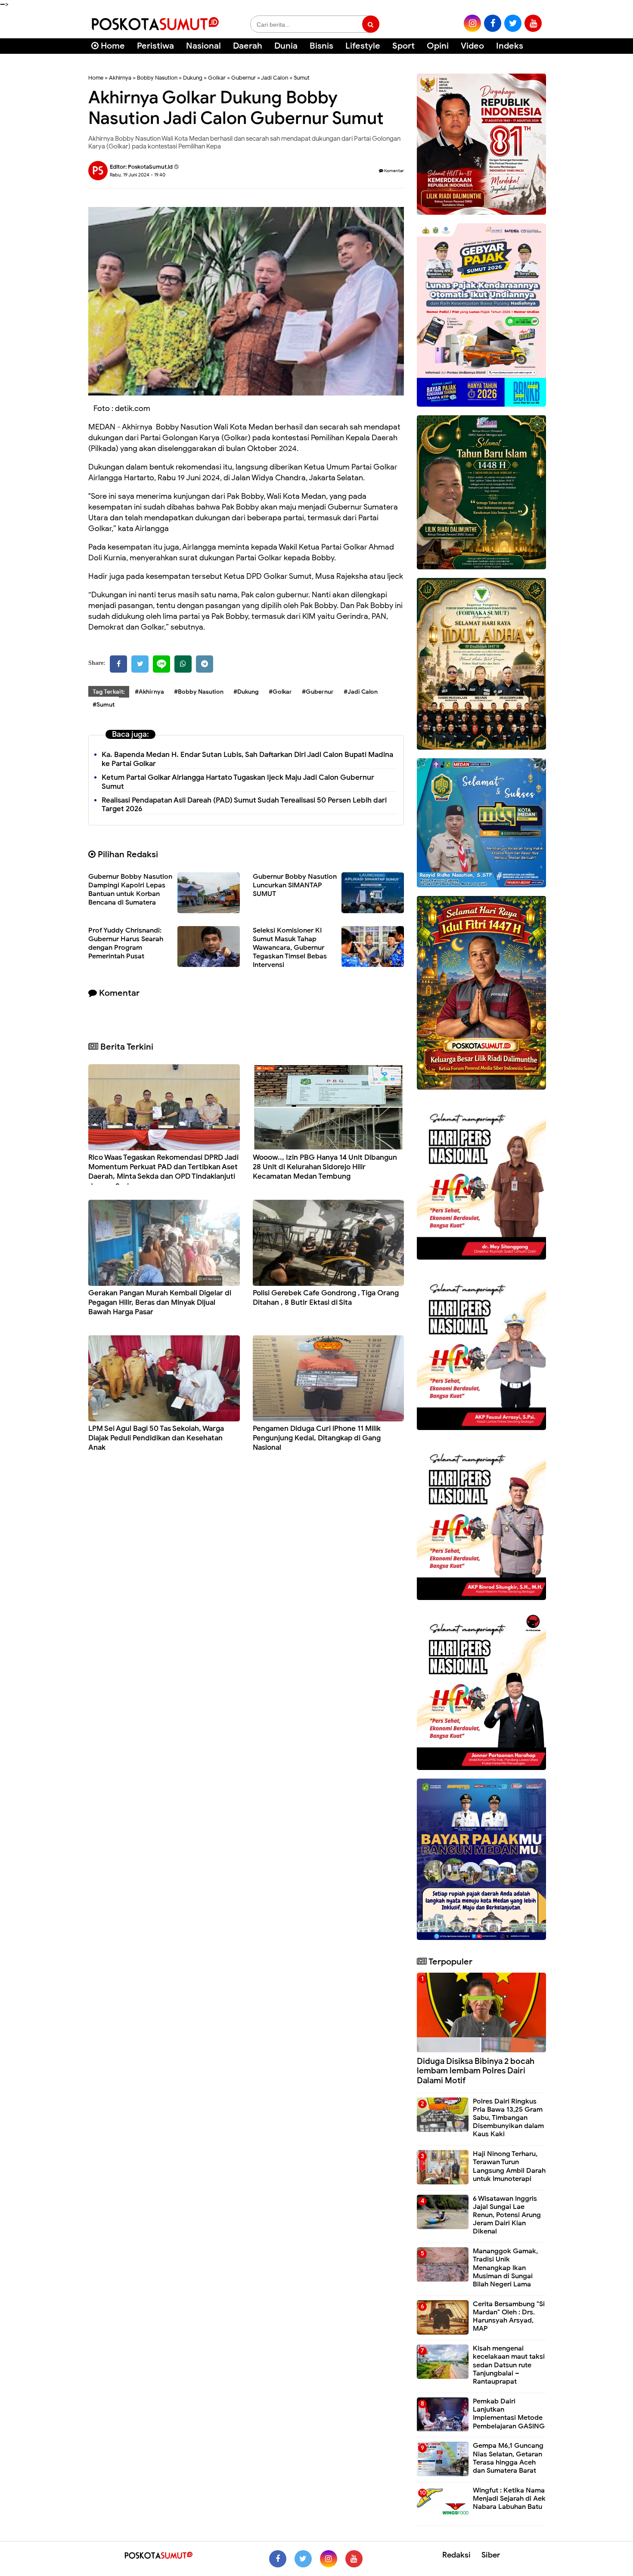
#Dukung (246, 692)
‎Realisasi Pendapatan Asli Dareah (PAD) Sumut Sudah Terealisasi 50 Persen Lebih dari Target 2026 (244, 805)
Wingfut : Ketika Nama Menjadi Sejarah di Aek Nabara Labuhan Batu (509, 2499)
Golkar (217, 78)
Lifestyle (363, 46)
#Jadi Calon (361, 692)
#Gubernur (318, 692)
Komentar (394, 171)
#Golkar (280, 692)
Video (472, 46)
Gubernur (244, 78)
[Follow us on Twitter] (303, 2559)
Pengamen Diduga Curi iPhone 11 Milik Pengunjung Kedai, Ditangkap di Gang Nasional (317, 1438)
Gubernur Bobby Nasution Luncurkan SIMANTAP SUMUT (295, 885)
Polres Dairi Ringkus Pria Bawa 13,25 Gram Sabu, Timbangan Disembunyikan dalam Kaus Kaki (508, 2118)
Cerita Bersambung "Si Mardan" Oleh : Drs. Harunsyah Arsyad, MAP (509, 2317)
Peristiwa (155, 46)
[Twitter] (140, 664)
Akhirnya (120, 78)
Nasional (203, 46)
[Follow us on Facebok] (278, 2559)
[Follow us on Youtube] (354, 2559)
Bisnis (321, 46)
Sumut (302, 78)
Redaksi (456, 2555)
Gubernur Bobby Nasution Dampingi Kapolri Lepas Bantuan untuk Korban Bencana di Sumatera (130, 890)
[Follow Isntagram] (329, 2559)
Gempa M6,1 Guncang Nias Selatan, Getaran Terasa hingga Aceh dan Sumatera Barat (508, 2458)
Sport (403, 46)
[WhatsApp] (183, 664)
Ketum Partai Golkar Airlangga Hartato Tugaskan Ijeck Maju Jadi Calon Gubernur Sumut (238, 782)
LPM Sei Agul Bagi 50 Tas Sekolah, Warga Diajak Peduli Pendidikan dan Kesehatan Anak (156, 1438)
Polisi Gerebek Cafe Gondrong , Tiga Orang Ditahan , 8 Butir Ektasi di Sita (326, 1298)
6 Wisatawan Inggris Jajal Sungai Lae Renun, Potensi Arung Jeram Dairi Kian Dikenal (507, 2215)
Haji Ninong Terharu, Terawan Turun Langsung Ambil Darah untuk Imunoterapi (509, 2166)
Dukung (193, 78)
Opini (438, 46)
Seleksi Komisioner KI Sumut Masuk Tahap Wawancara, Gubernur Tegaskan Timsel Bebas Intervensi (290, 948)
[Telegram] (205, 664)
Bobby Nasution (157, 78)
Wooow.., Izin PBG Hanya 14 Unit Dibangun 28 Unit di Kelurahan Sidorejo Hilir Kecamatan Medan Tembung (325, 1167)
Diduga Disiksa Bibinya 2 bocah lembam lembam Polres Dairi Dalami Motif (476, 2071)
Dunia (286, 46)
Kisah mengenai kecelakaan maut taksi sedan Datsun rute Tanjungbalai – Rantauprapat (509, 2365)
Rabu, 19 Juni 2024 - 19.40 (138, 175)
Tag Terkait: (109, 692)
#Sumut (104, 705)
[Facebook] (118, 664)
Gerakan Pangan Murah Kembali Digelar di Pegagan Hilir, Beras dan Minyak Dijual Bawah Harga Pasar (160, 1302)
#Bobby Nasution (199, 692)
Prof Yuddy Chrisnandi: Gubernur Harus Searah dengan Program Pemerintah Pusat (126, 943)
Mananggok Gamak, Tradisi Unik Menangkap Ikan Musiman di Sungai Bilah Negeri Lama (505, 2268)
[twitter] (513, 23)
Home (112, 46)
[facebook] (493, 23)
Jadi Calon (275, 78)
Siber (491, 2555)
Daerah (248, 46)
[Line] (161, 664)
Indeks (510, 46)
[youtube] (533, 23)
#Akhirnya (149, 692)
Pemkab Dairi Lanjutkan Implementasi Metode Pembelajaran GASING (509, 2414)
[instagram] (472, 23)
